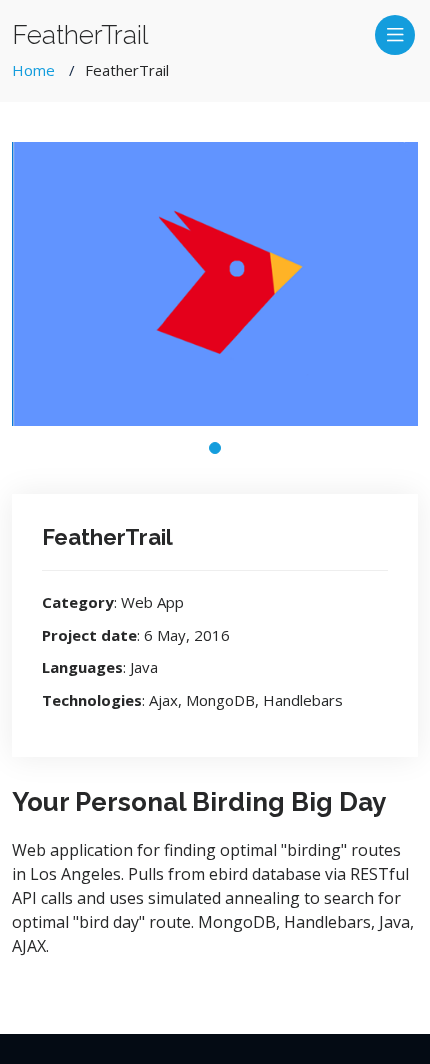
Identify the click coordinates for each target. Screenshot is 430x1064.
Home (33, 70)
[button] (215, 448)
